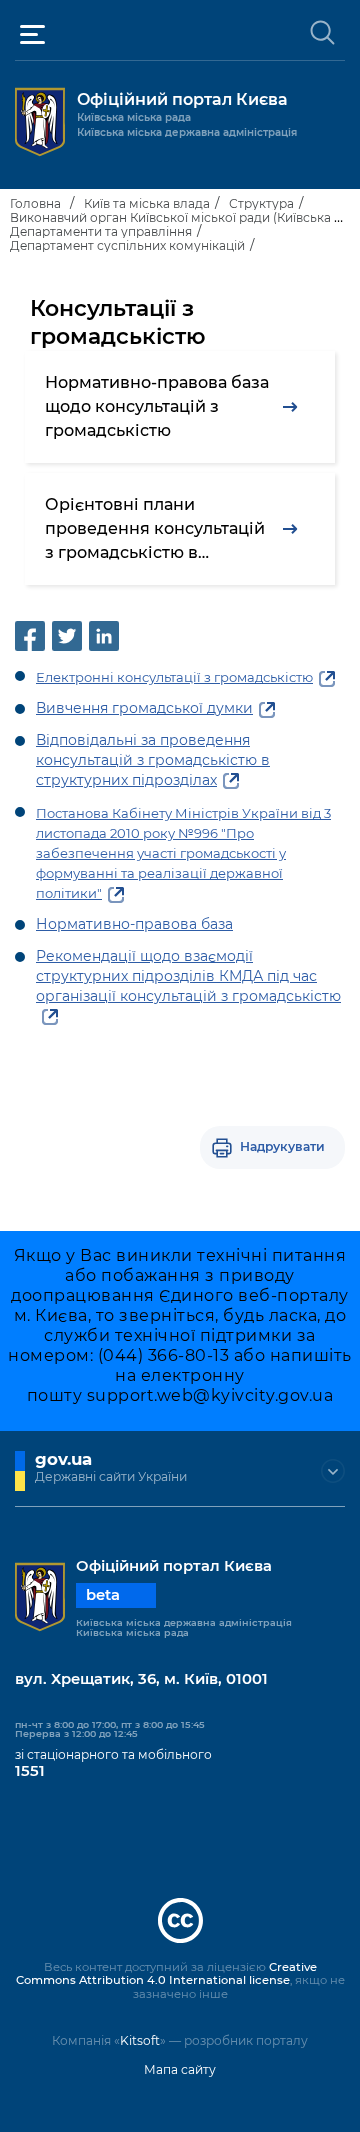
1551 (30, 1771)
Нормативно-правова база (134, 924)
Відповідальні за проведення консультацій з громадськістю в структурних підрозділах (153, 760)
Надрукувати (282, 1146)
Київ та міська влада (147, 203)
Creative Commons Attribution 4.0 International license (166, 1974)
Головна (35, 203)
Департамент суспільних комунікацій (127, 245)
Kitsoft (140, 2040)
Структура (261, 203)
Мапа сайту (180, 2069)
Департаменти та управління (101, 231)
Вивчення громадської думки (144, 708)
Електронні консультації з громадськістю (174, 677)
